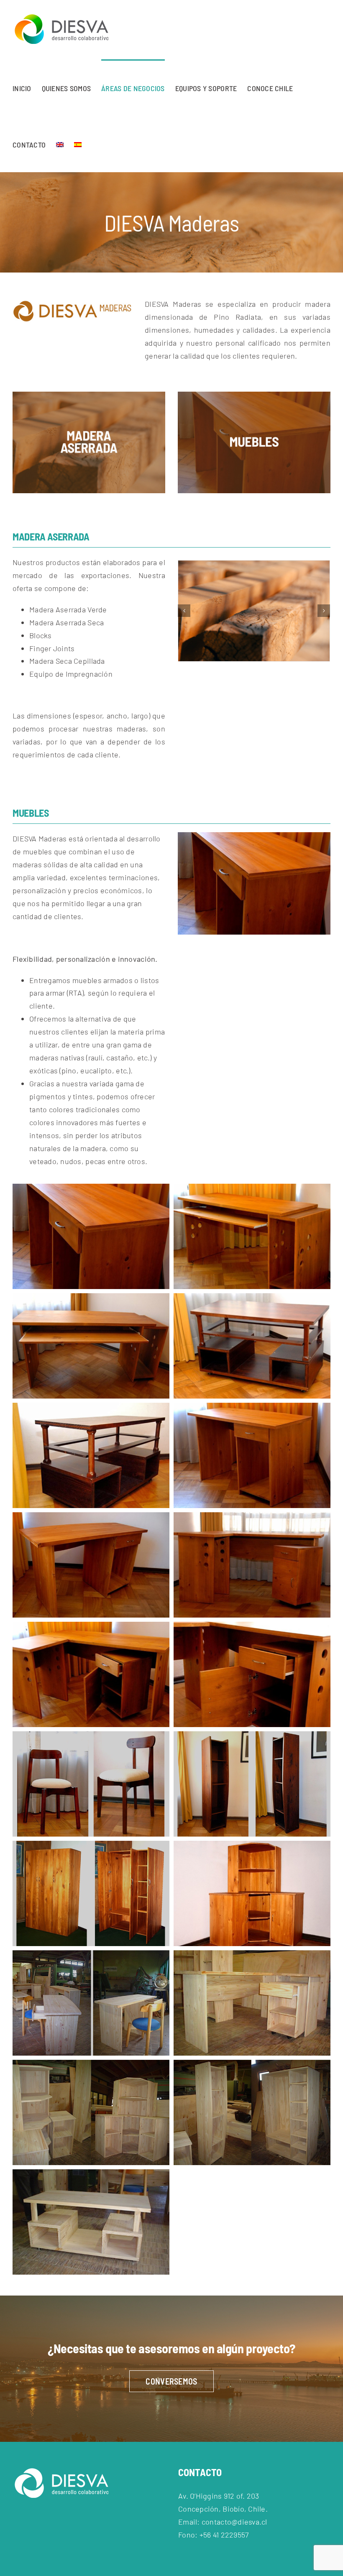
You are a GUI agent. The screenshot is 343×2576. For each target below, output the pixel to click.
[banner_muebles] (254, 395)
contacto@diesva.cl (234, 2522)
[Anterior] (184, 611)
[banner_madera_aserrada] (89, 395)
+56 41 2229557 (224, 2535)
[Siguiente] (324, 611)
